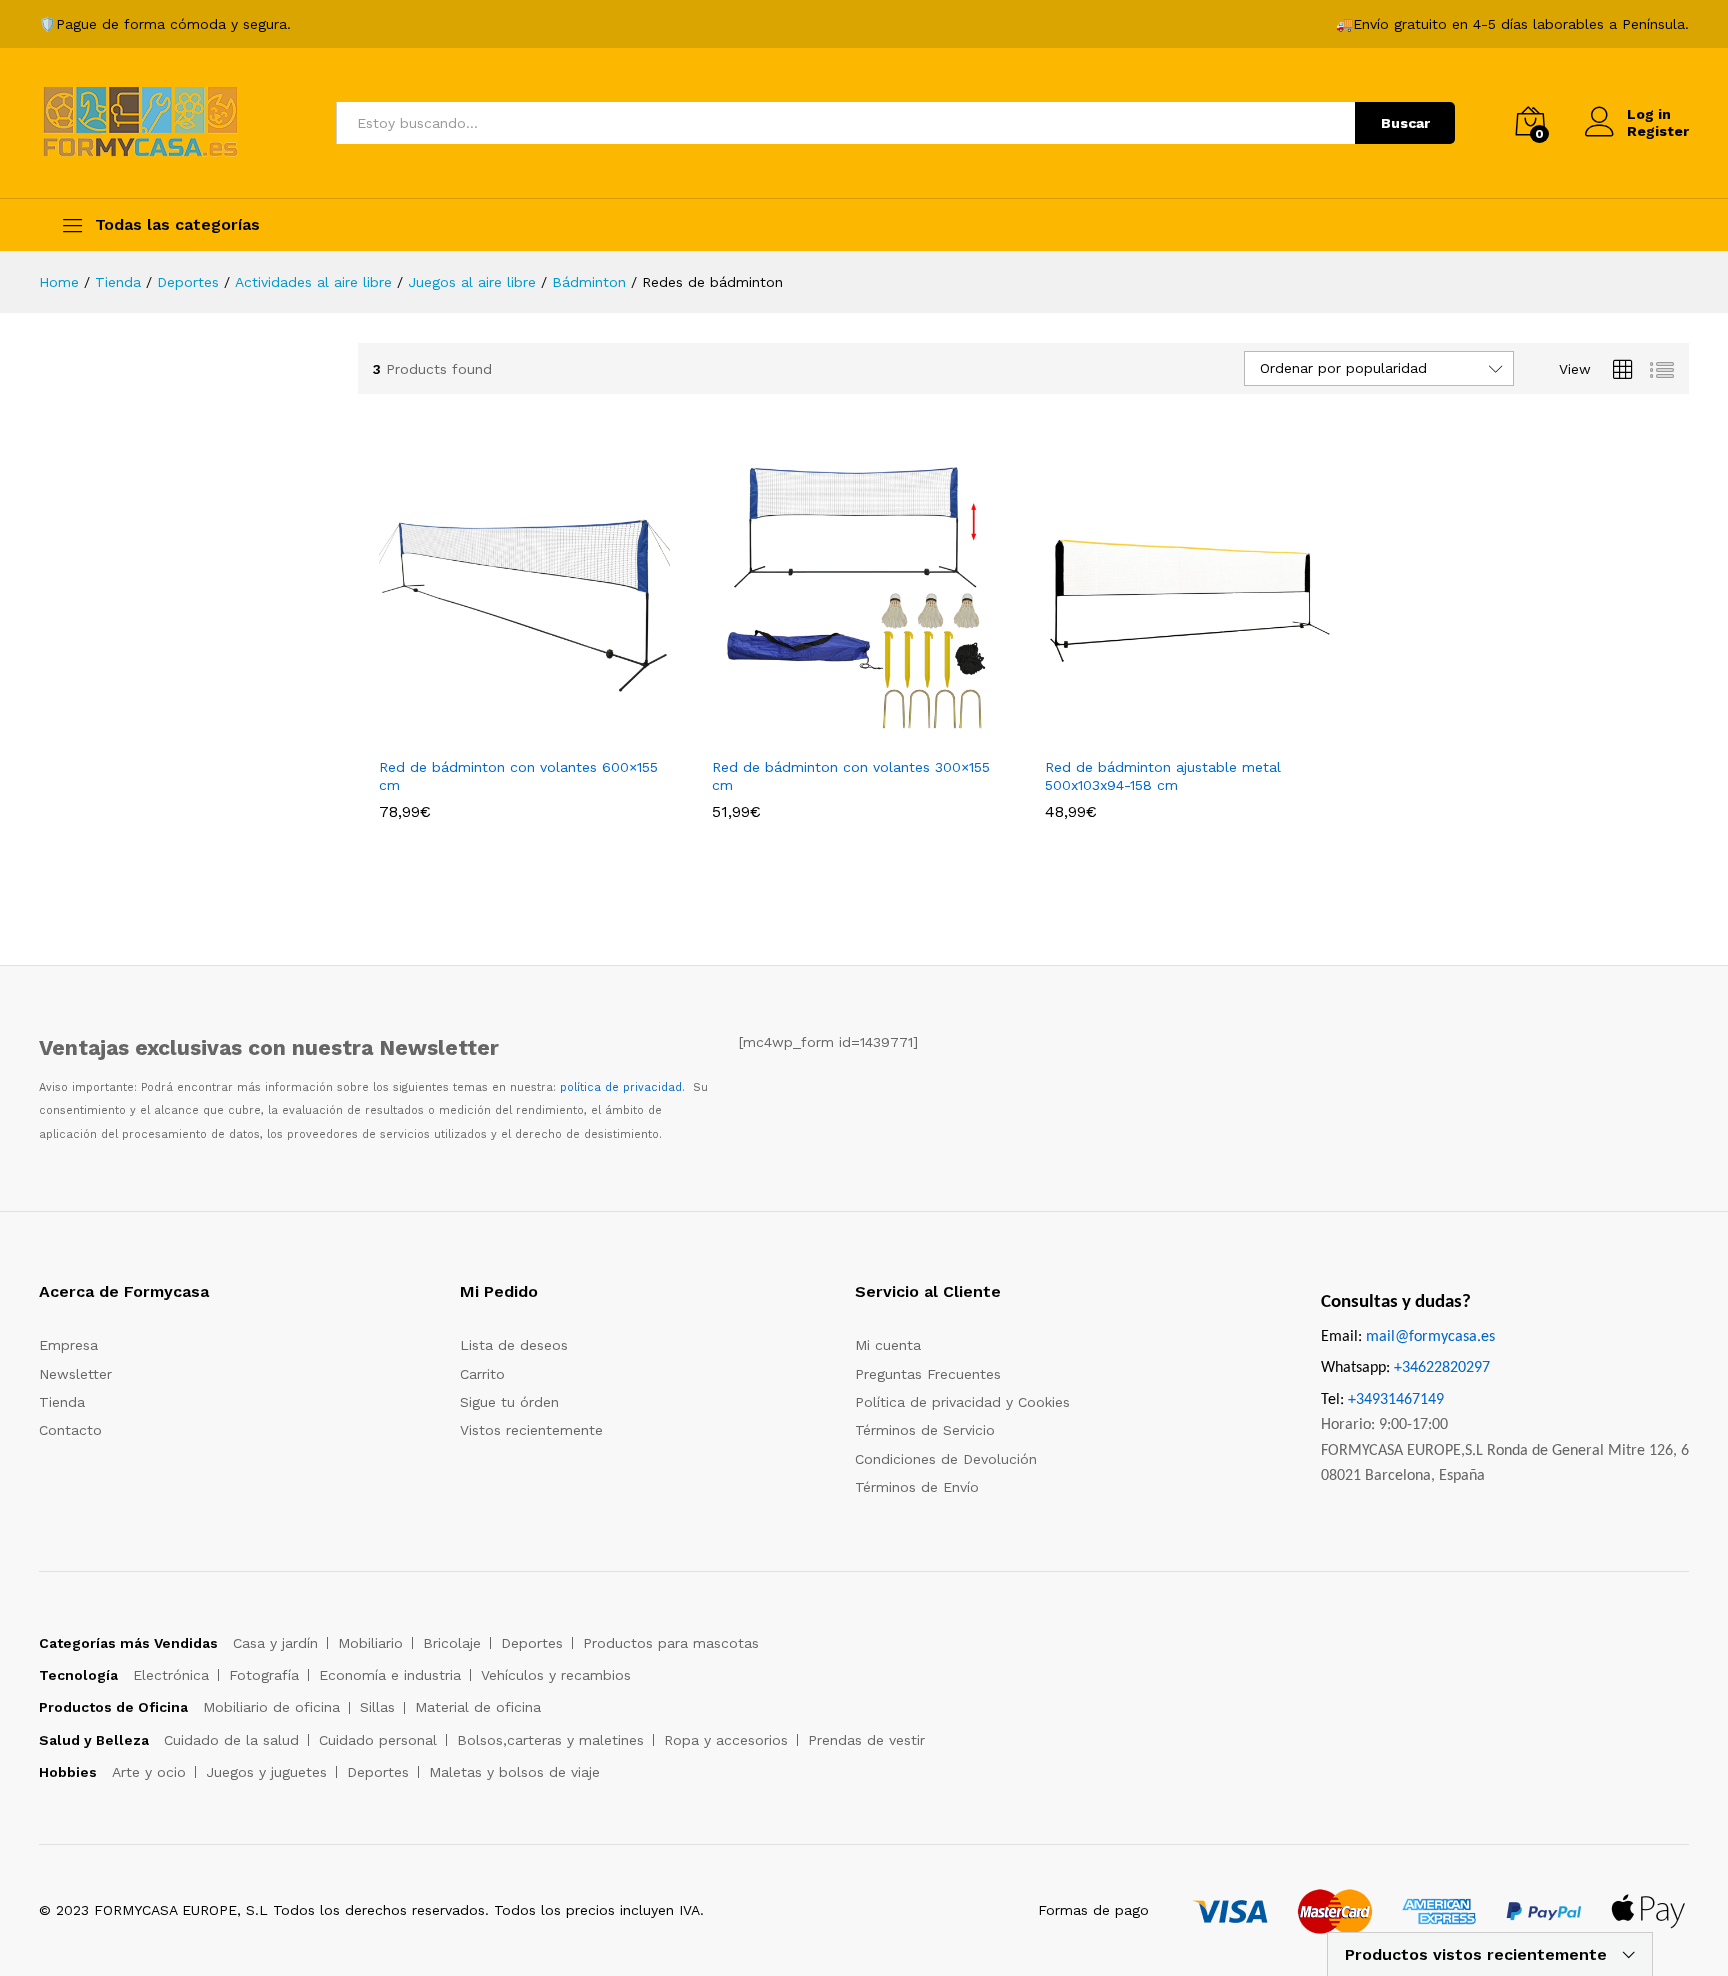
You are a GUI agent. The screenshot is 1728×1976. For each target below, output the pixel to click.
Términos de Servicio (925, 1430)
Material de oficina (478, 1707)
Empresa (68, 1345)
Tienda (62, 1402)
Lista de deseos (514, 1345)
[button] (502, 734)
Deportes (532, 1643)
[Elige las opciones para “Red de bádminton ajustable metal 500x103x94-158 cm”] (1167, 734)
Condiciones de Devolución (946, 1459)
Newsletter (75, 1374)
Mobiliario (370, 1643)
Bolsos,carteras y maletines (550, 1740)
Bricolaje (452, 1643)
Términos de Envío (917, 1487)
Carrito (482, 1374)
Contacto (70, 1430)
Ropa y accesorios (726, 1740)
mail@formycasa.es (1430, 1337)
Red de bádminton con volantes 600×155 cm (518, 776)
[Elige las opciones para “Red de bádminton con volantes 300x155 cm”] (834, 734)
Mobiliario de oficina (271, 1707)
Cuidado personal (378, 1740)
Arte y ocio (149, 1772)
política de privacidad (621, 1087)
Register (1658, 131)
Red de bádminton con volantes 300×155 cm (851, 776)
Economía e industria (390, 1675)
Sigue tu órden (509, 1402)
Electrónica (171, 1675)
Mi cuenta (888, 1345)
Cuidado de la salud (231, 1740)
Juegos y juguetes (266, 1772)
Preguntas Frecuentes (928, 1374)
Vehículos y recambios (556, 1675)
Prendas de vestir (866, 1740)
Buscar (1405, 123)
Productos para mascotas (671, 1643)
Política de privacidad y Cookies (962, 1402)
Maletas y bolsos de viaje (514, 1772)
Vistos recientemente (531, 1430)
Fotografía (264, 1675)
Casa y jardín (275, 1643)
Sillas (377, 1707)
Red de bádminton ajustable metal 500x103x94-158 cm (1163, 776)
